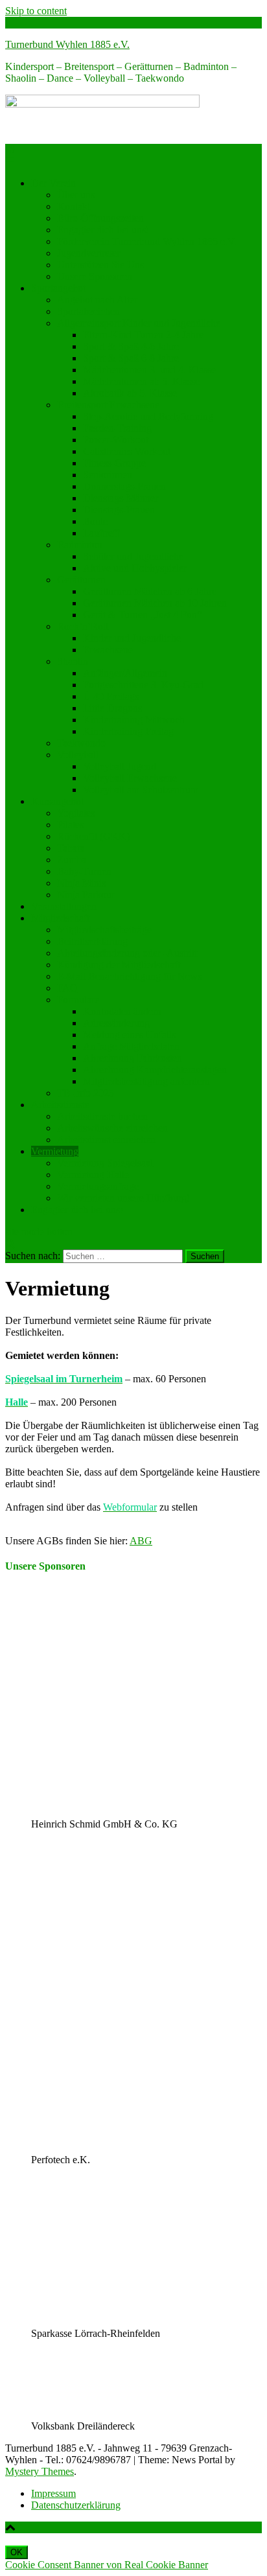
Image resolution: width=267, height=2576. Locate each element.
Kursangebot (57, 801)
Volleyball (78, 755)
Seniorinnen (108, 475)
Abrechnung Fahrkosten (133, 1058)
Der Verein (53, 183)
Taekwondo (81, 743)
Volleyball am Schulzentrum (141, 790)
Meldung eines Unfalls (129, 1035)
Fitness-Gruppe (114, 463)
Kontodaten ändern (122, 1011)
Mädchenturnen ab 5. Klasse (141, 381)
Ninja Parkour (86, 895)
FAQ (67, 988)
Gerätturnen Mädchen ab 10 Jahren (155, 603)
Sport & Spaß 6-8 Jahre (131, 358)
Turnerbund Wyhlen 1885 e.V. (67, 44)
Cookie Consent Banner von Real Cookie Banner (107, 2565)
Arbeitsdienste (60, 1105)
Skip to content (36, 11)
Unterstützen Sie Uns (100, 265)
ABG (141, 1541)
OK (17, 2552)
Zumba (72, 860)
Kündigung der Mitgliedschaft (119, 965)
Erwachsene (108, 650)
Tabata (71, 848)
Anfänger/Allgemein (125, 673)
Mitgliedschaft (60, 918)
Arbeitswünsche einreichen (112, 1128)
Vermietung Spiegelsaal (105, 1163)
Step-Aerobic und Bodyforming (148, 416)
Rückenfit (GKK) (93, 836)
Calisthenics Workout (127, 451)
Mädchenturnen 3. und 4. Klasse (149, 370)
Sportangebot (58, 288)
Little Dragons (112, 708)
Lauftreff (101, 533)
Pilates (70, 825)
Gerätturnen (81, 580)
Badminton (80, 545)
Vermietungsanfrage (98, 1186)
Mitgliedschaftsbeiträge (104, 930)
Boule (95, 521)
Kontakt (74, 206)
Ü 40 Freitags (111, 696)
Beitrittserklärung (92, 941)
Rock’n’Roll (83, 626)
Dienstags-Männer (121, 498)
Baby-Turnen (84, 871)
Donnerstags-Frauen (124, 486)
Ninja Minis (81, 883)
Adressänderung (116, 1023)
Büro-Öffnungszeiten (100, 218)
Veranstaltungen (64, 906)
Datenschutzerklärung (76, 2505)
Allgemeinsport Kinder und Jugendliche (139, 323)
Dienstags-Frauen (119, 510)
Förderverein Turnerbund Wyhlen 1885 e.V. (147, 241)
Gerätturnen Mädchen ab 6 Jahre (150, 591)
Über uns (76, 195)
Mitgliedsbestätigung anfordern (146, 1081)
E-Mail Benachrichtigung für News (129, 976)
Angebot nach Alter (97, 300)
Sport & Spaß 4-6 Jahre (131, 346)
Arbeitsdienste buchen (102, 1116)
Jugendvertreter (88, 253)
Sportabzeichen (88, 311)
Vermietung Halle (93, 1175)
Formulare (78, 1000)
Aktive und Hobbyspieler (135, 568)
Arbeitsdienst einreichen (106, 1140)
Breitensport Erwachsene (108, 405)
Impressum (53, 2493)
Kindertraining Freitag (128, 731)
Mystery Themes (40, 2471)
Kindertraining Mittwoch (134, 720)
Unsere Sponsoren (95, 276)
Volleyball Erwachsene (130, 778)
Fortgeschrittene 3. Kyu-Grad (143, 685)
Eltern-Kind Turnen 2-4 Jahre (143, 335)
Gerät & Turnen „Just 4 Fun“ (142, 615)
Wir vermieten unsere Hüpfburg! (123, 1198)
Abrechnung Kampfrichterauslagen (155, 1070)
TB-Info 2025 (86, 1093)
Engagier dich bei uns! (103, 230)
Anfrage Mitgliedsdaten (131, 1046)
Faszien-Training (117, 428)
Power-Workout (116, 440)
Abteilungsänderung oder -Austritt (127, 953)
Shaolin (73, 661)
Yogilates (76, 813)
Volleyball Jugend (120, 766)
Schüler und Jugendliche (133, 556)
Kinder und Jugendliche (132, 638)
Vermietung (55, 1151)
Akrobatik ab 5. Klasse (130, 393)
